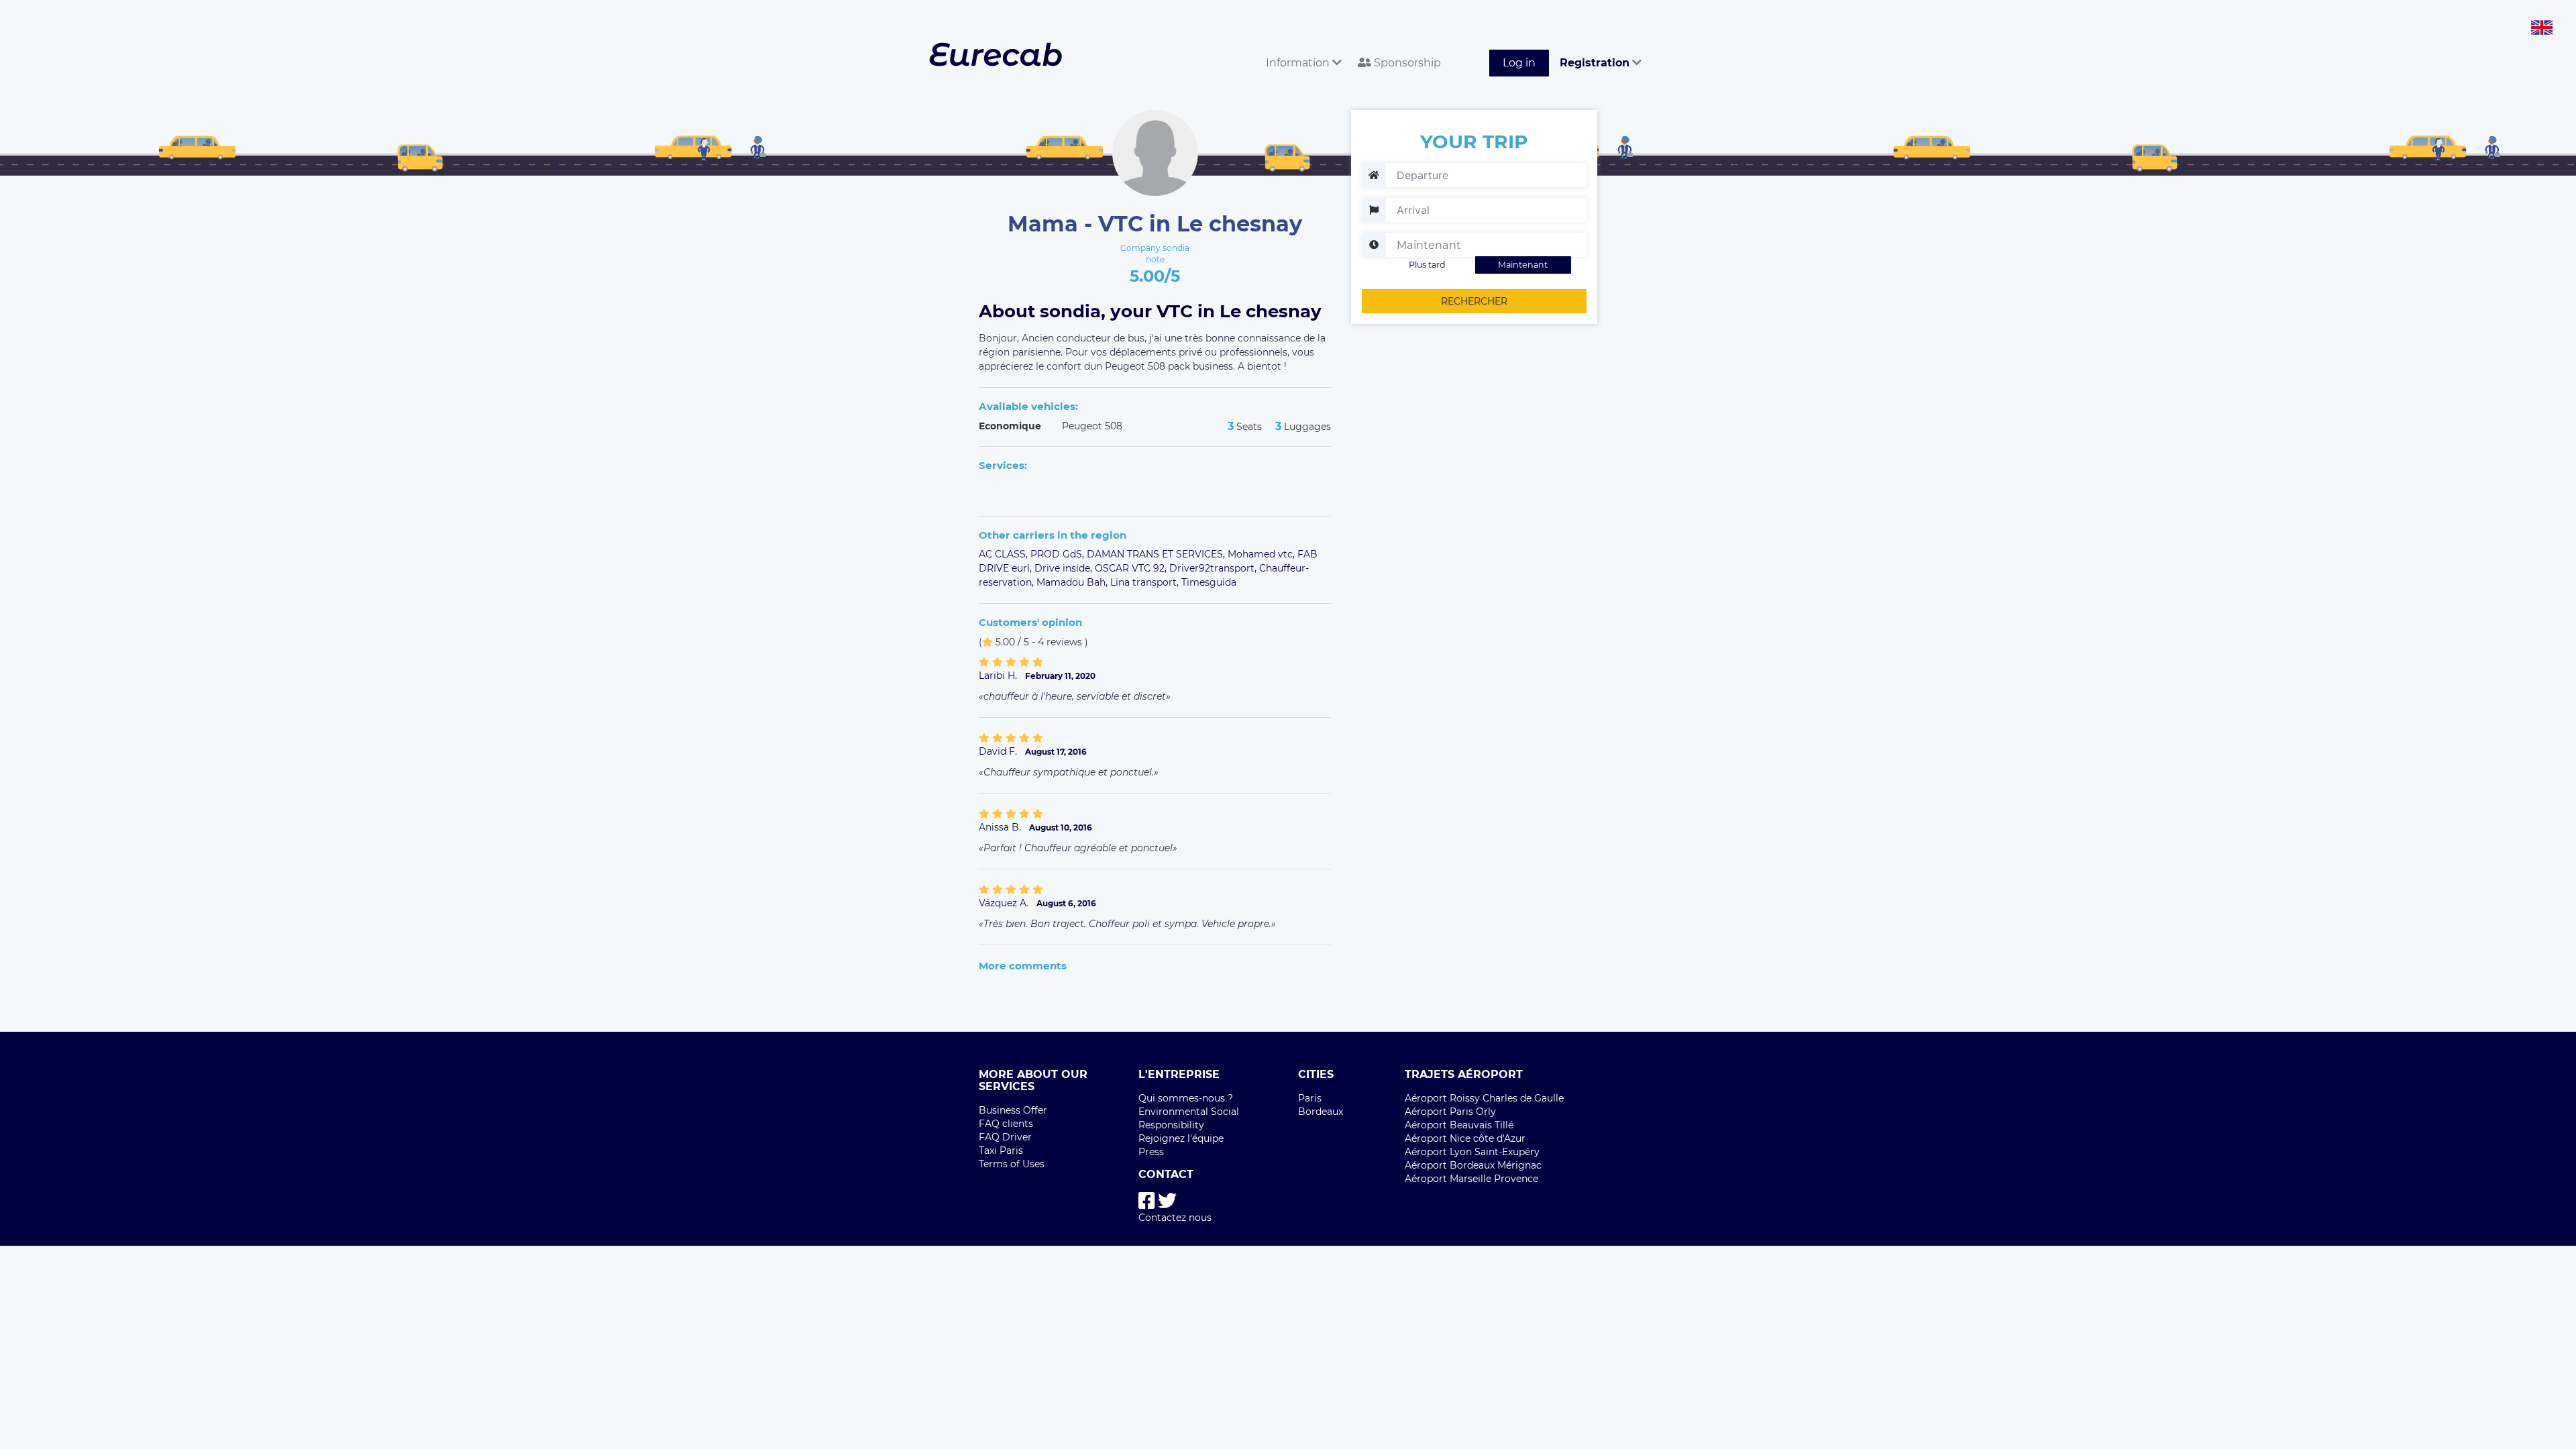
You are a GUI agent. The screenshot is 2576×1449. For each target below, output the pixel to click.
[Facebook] (1147, 1201)
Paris (1310, 1098)
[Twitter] (1167, 1201)
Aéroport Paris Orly (1450, 1112)
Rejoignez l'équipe (1181, 1138)
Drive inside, (1065, 568)
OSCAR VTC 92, (1132, 568)
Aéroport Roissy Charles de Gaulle (1484, 1098)
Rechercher (1474, 301)
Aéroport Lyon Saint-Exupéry (1472, 1152)
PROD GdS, (1059, 554)
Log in (1519, 63)
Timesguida (1209, 582)
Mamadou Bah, (1073, 582)
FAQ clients (1006, 1124)
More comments (1023, 966)
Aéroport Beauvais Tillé (1459, 1125)
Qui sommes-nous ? (1186, 1098)
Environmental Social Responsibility (1189, 1118)
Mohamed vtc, (1263, 554)
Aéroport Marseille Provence (1471, 1179)
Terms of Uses (1012, 1164)
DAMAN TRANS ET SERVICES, (1157, 554)
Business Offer (1013, 1110)
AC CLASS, (1005, 554)
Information (1299, 63)
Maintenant (1523, 265)
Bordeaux (1321, 1112)
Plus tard (1427, 265)
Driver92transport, (1214, 568)
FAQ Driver (1005, 1137)
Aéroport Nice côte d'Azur (1465, 1138)
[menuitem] (1301, 48)
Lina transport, (1146, 582)
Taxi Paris (1001, 1150)
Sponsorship (1406, 63)
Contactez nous (1175, 1218)
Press (1151, 1152)
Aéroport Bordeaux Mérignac (1473, 1165)
